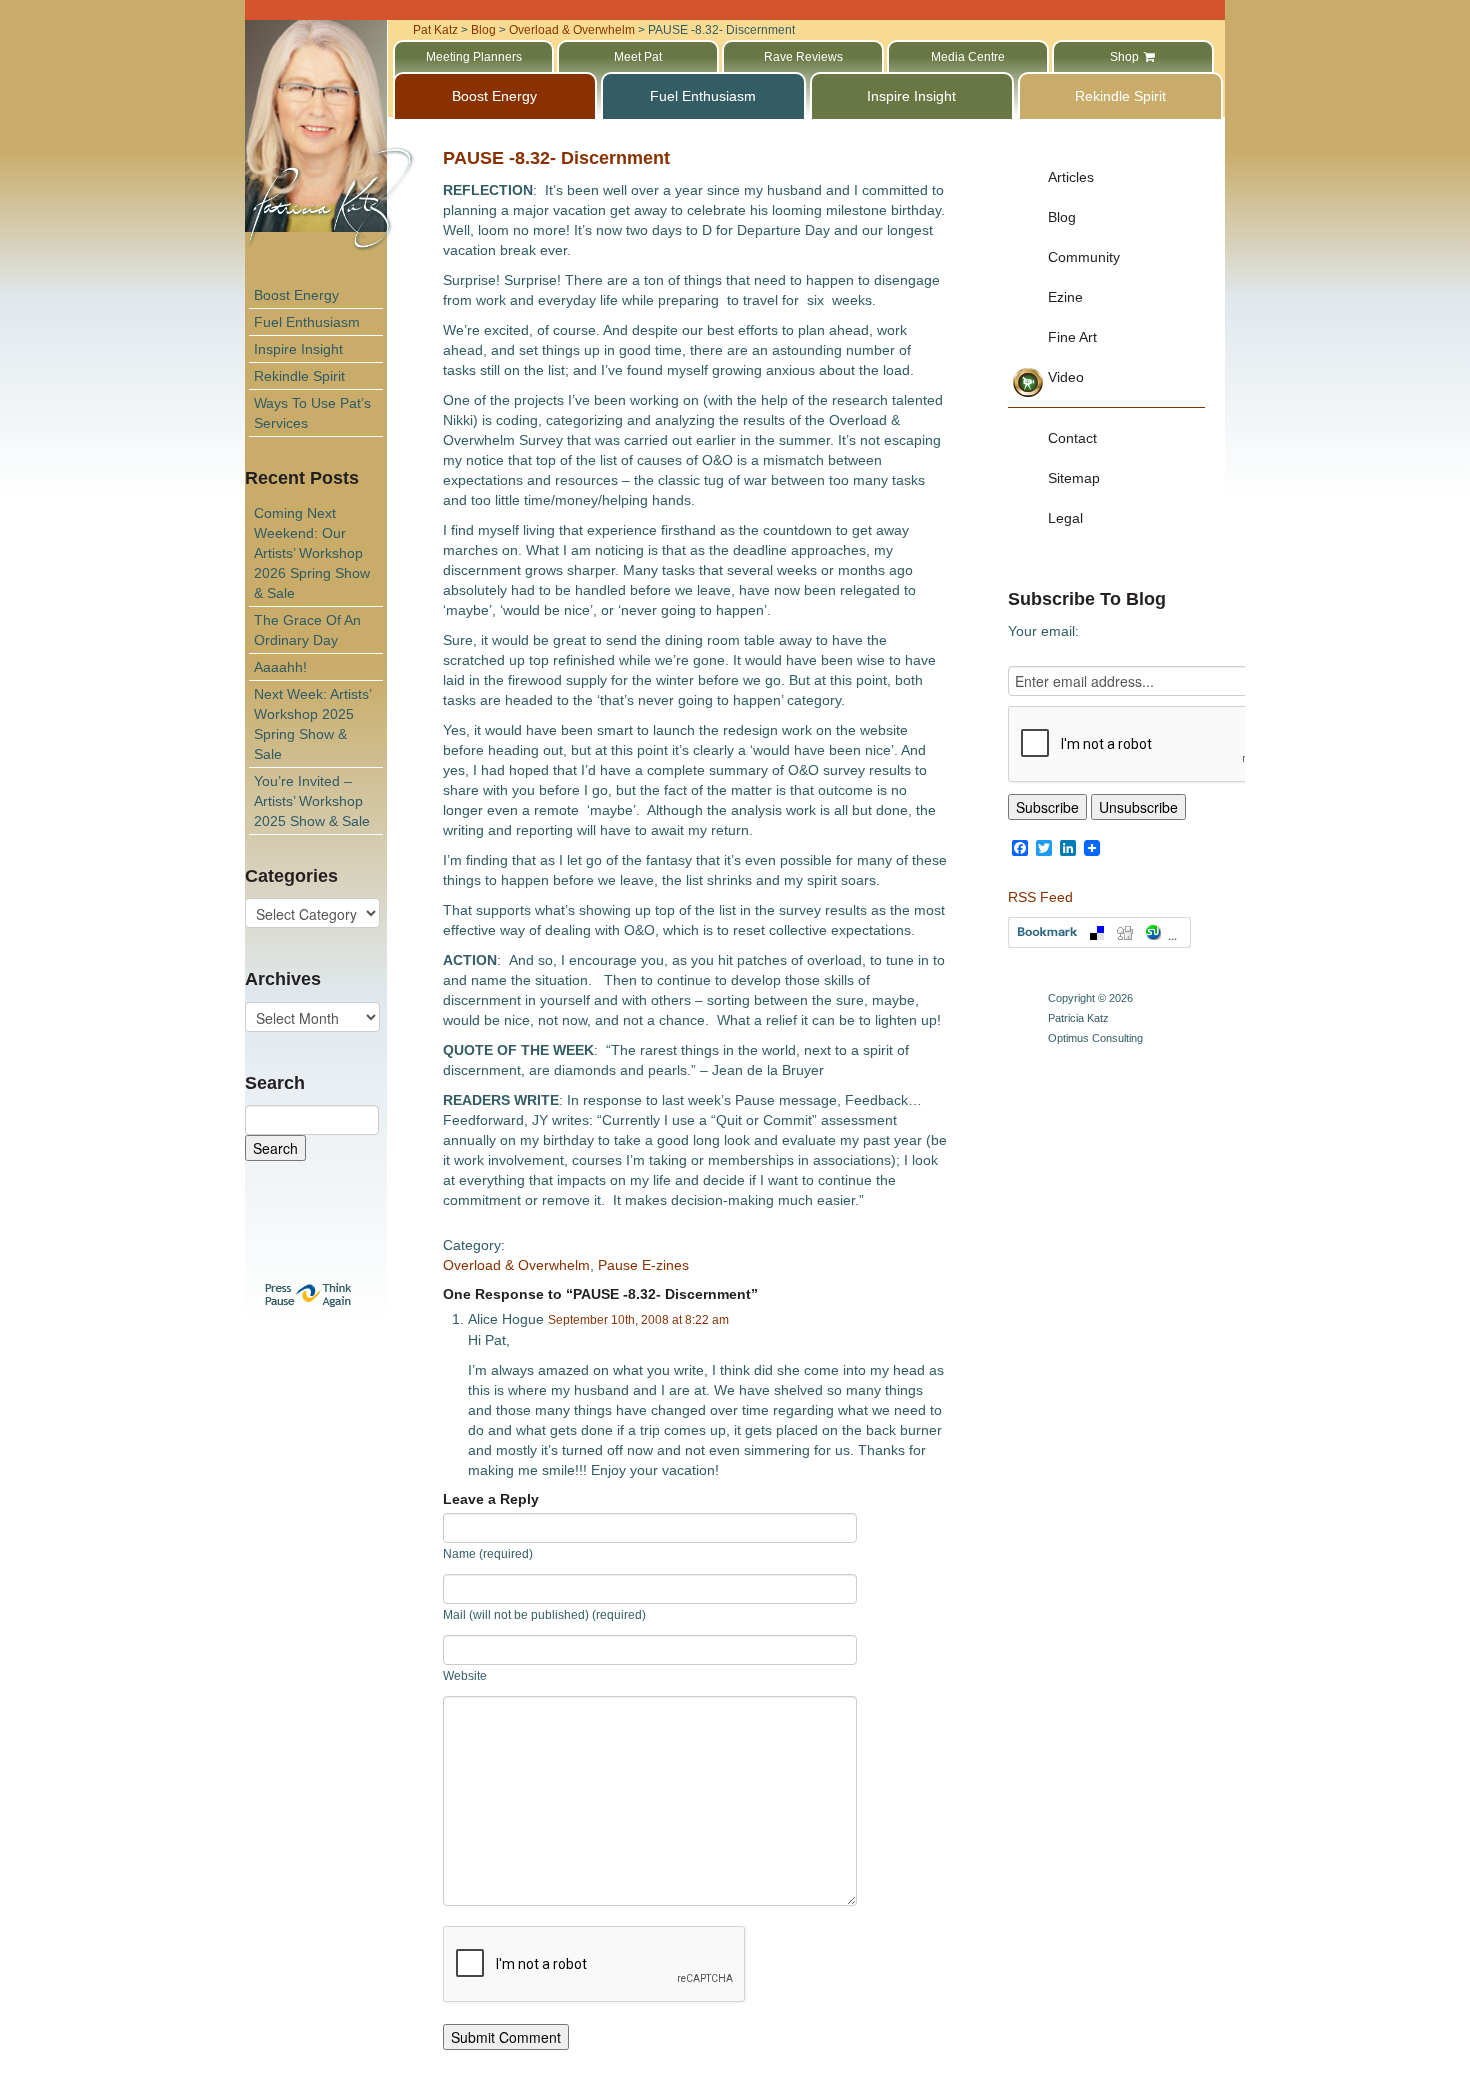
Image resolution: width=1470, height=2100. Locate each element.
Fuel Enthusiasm (307, 322)
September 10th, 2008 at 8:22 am (638, 1320)
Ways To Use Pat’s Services (312, 413)
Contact (1072, 438)
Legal (1065, 518)
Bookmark (1099, 932)
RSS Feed (1040, 897)
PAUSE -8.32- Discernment (556, 158)
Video (1066, 377)
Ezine (1065, 297)
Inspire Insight (298, 349)
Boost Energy (296, 295)
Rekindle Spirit (299, 376)
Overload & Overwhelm (516, 1265)
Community (1084, 257)
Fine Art (1072, 337)
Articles (1071, 177)
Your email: (1043, 631)
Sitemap (1074, 478)
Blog (1062, 217)
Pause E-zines (643, 1265)
